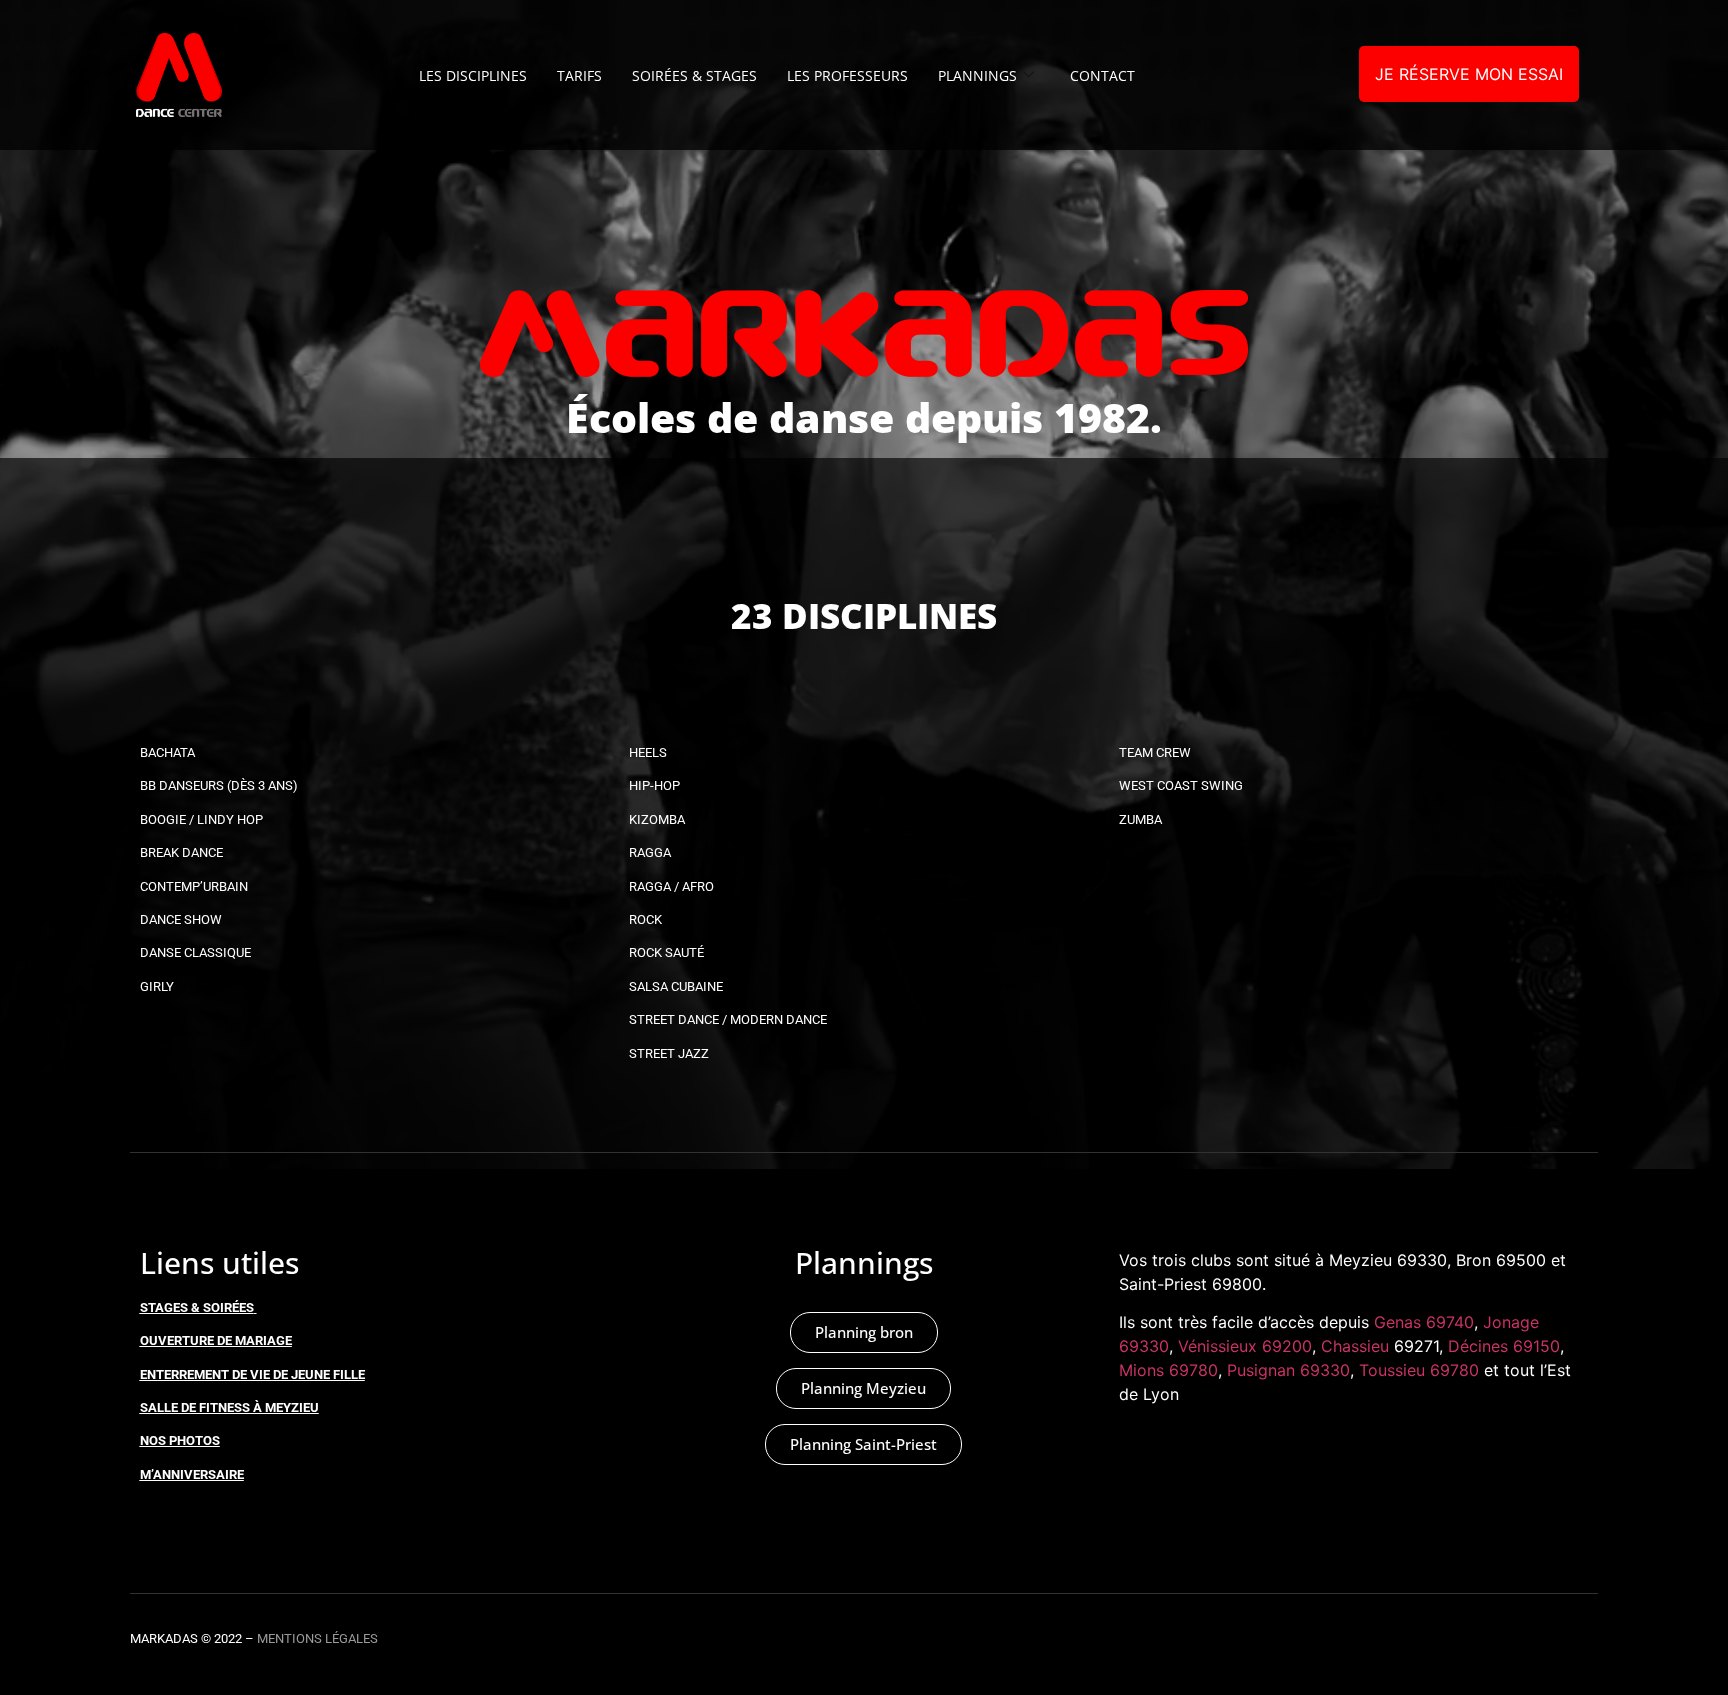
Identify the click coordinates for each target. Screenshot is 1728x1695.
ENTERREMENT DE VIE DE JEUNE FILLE (252, 1374)
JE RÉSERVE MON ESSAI (1469, 74)
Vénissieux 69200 (1245, 1346)
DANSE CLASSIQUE (195, 952)
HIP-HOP (654, 785)
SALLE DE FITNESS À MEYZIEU (229, 1407)
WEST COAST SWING (1181, 785)
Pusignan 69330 (1288, 1370)
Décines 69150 (1504, 1346)
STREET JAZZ (669, 1053)
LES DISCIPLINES (473, 75)
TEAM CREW (1155, 752)
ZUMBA (1140, 819)
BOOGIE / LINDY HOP (201, 819)
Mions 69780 (1168, 1370)
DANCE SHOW (181, 919)
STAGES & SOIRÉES (197, 1307)
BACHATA (167, 752)
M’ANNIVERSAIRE (192, 1474)
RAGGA (650, 852)
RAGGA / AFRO (671, 886)
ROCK (645, 919)
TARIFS (579, 75)
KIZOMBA (657, 819)
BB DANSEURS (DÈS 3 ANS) (219, 785)
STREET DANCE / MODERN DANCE (728, 1019)
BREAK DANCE (181, 852)
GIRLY (157, 986)
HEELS (648, 752)
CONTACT (1102, 75)
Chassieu (1355, 1346)
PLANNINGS (977, 75)
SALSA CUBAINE (676, 986)
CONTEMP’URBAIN (194, 886)
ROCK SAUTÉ (666, 952)
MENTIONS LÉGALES (317, 1638)
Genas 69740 (1424, 1322)
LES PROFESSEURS (847, 75)
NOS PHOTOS (180, 1440)
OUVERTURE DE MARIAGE (216, 1340)
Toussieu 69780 (1419, 1370)
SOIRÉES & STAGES (694, 75)
